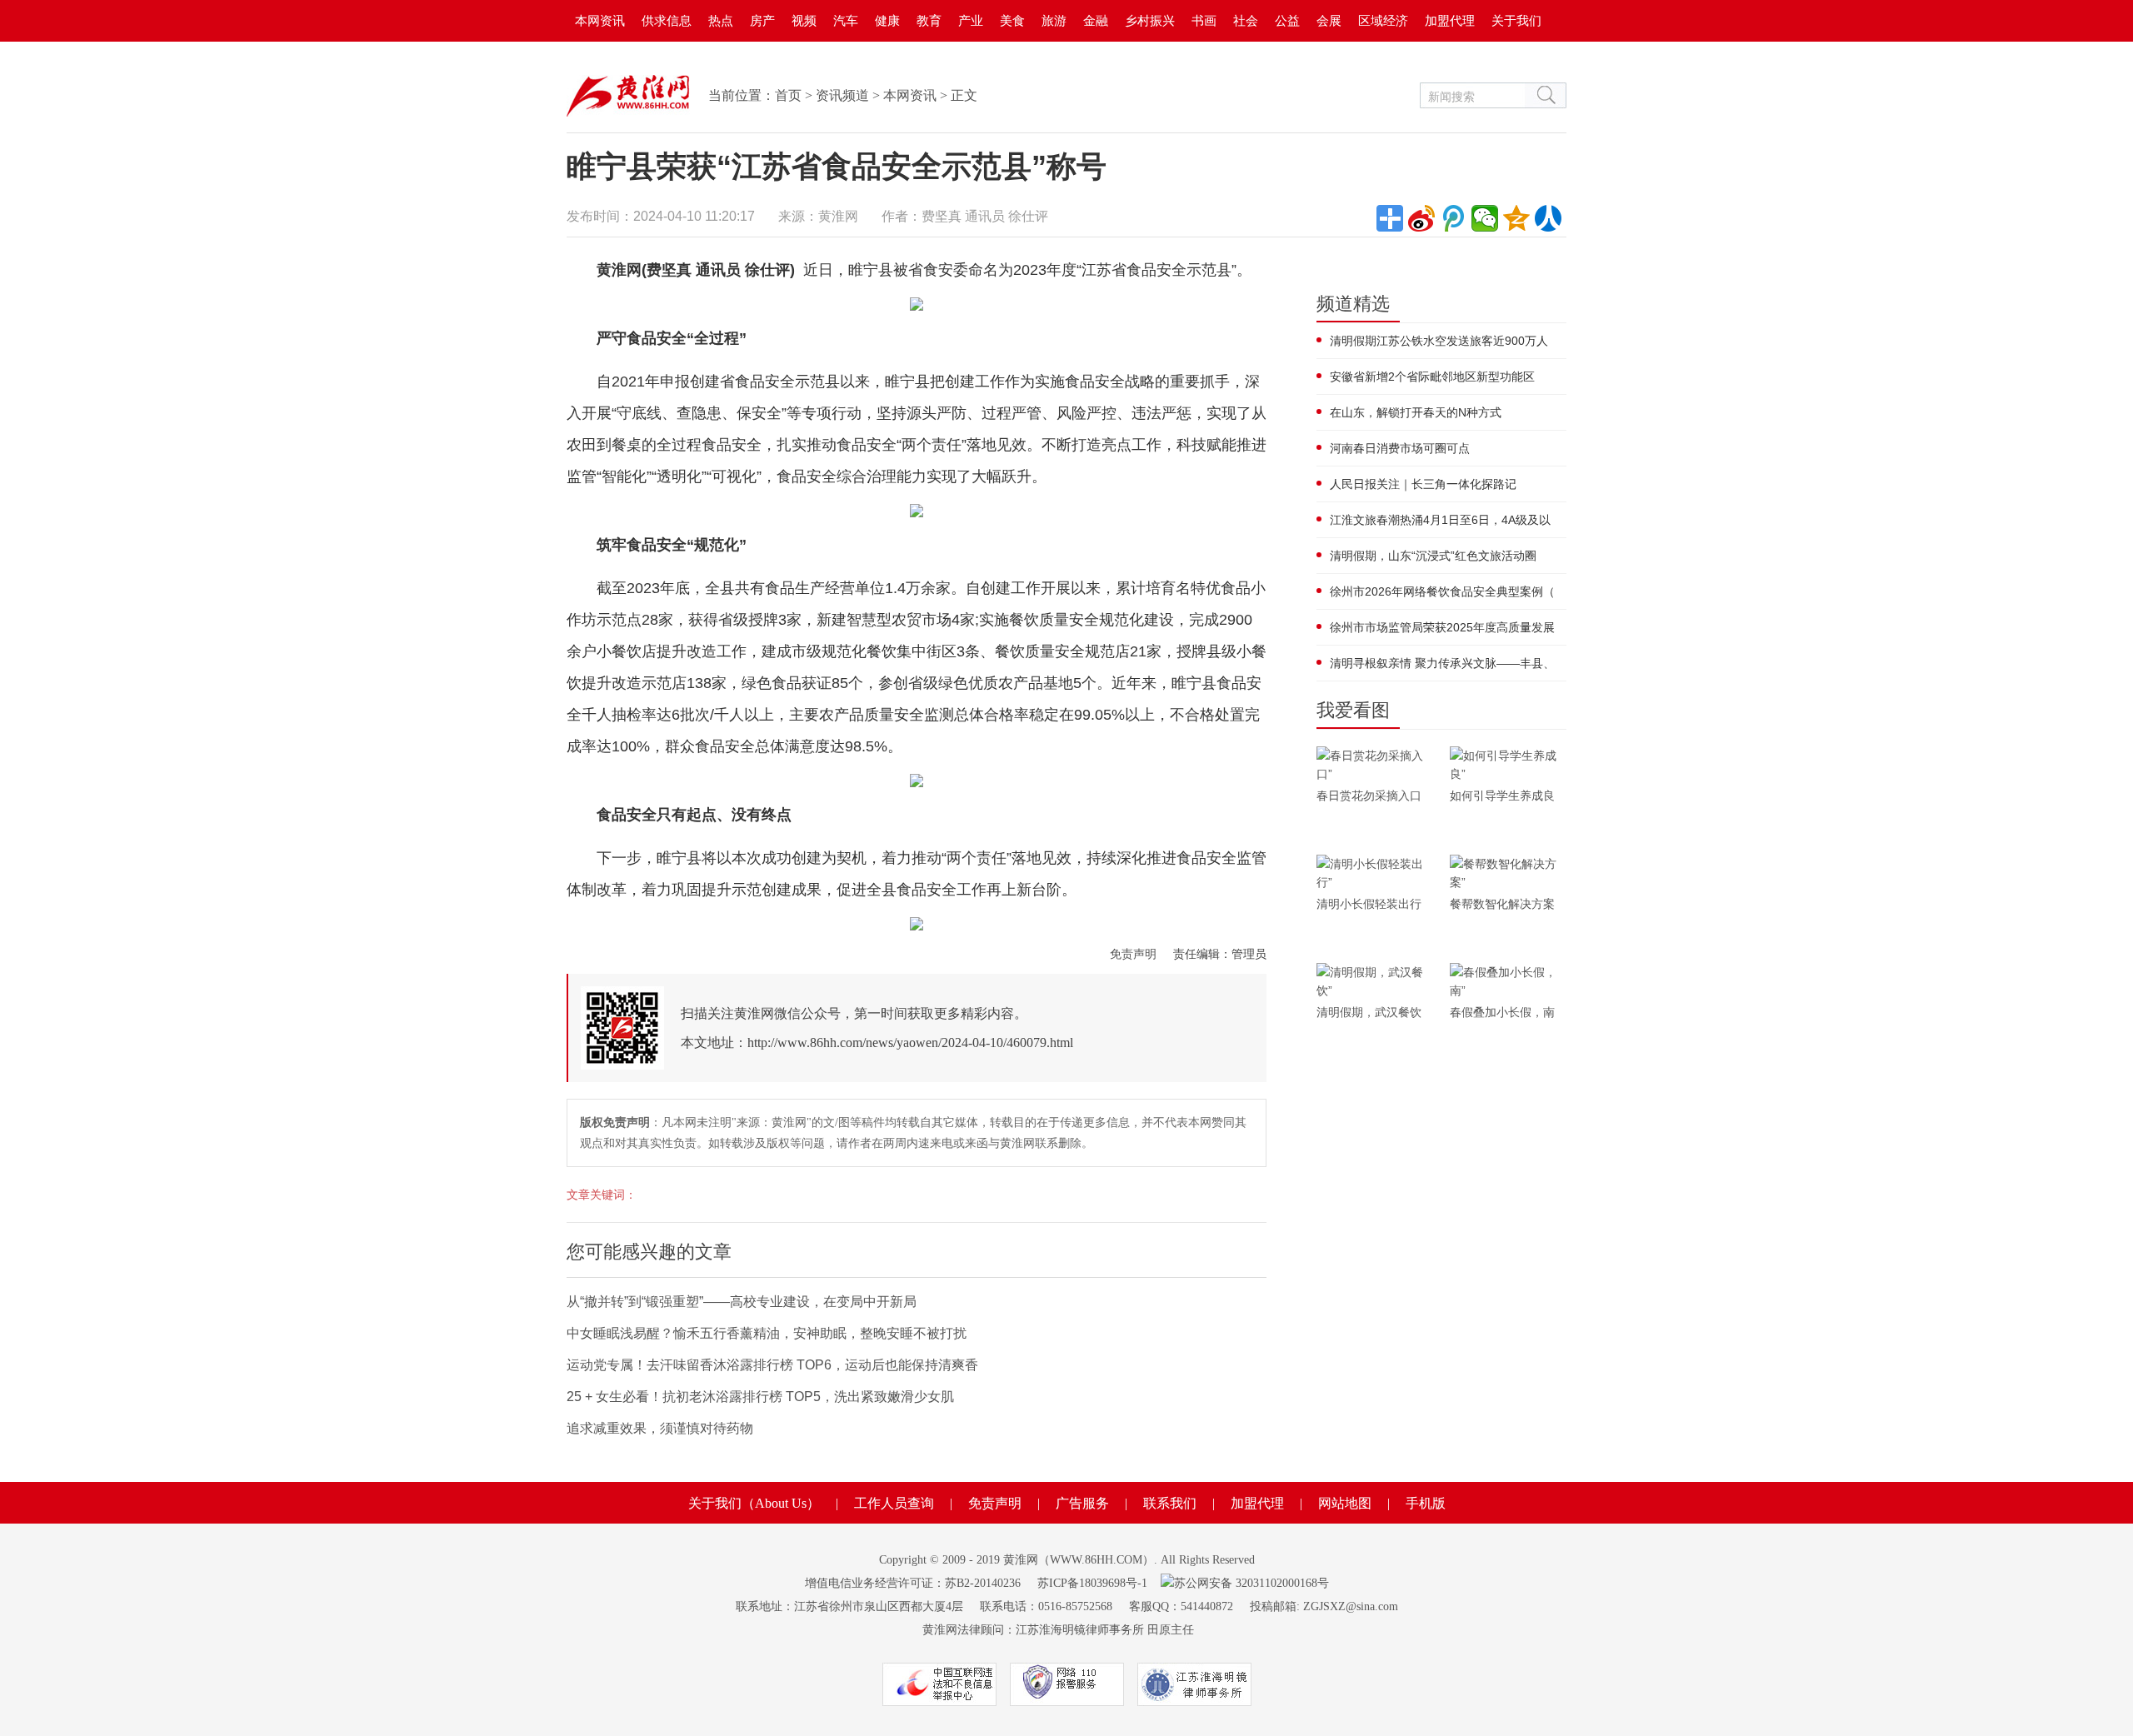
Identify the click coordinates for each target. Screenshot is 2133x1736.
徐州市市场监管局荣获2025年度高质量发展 (1442, 627)
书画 (1204, 20)
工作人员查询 (894, 1503)
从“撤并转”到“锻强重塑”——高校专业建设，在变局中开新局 (742, 1302)
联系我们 (1170, 1503)
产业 (971, 20)
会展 (1329, 20)
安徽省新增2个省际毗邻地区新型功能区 (1432, 377)
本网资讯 (600, 20)
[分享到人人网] (1548, 218)
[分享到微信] (1485, 218)
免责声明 (1133, 954)
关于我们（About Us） (754, 1503)
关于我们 (1516, 20)
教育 (929, 20)
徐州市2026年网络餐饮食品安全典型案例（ (1442, 591)
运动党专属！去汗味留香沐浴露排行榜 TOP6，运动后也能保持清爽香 (772, 1365)
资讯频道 (842, 95)
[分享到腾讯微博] (1453, 218)
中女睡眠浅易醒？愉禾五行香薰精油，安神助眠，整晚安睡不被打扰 (767, 1333)
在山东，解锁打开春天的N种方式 (1416, 412)
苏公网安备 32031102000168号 (1251, 1583)
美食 (1012, 20)
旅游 (1054, 20)
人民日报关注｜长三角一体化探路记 (1423, 484)
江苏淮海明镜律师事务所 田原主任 (1105, 1630)
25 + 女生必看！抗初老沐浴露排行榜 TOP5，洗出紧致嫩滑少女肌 (760, 1397)
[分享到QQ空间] (1516, 218)
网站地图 (1345, 1503)
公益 (1287, 20)
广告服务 (1082, 1503)
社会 (1246, 20)
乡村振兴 (1150, 20)
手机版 (1426, 1503)
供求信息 (667, 20)
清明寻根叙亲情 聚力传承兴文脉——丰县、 (1442, 663)
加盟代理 (1450, 20)
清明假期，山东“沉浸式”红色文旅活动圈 (1433, 556)
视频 (804, 20)
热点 (721, 20)
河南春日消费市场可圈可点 (1400, 448)
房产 (762, 20)
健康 (887, 20)
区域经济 (1383, 20)
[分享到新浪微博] (1421, 218)
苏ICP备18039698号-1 (1092, 1583)
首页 (788, 95)
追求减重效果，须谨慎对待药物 (660, 1428)
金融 (1096, 20)
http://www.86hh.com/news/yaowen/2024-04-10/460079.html (910, 1043)
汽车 (846, 20)
